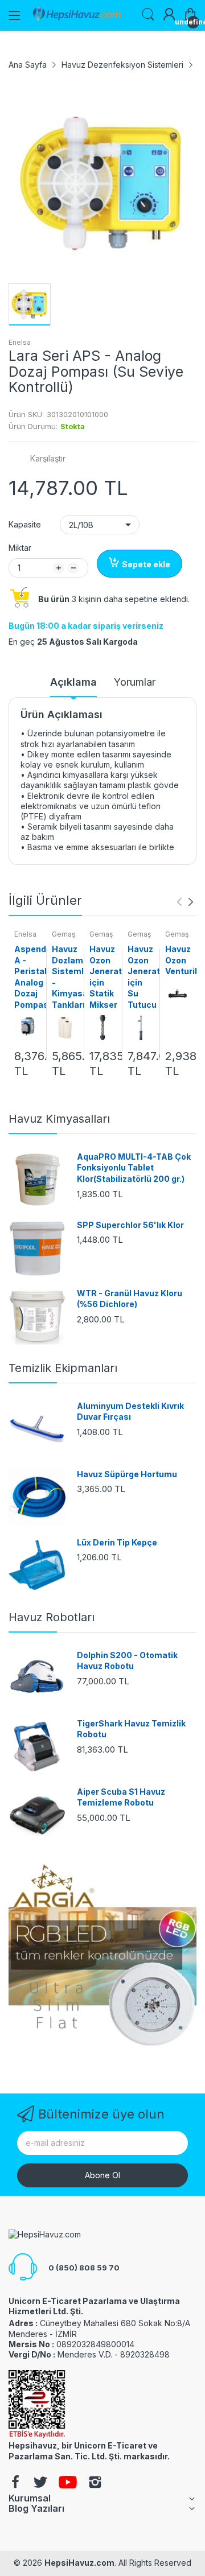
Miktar (20, 548)
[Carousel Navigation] (185, 902)
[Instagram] (95, 2483)
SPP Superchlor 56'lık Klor (130, 1225)
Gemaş (63, 934)
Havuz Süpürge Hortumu (127, 1474)
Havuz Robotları (52, 1617)
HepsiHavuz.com (79, 2563)
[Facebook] (15, 2483)
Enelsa (20, 342)
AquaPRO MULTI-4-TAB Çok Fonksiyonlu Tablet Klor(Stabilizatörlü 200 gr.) (134, 1168)
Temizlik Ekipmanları (63, 1368)
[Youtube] (68, 2483)
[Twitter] (40, 2483)
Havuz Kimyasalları (59, 1119)
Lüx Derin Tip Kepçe (117, 1542)
